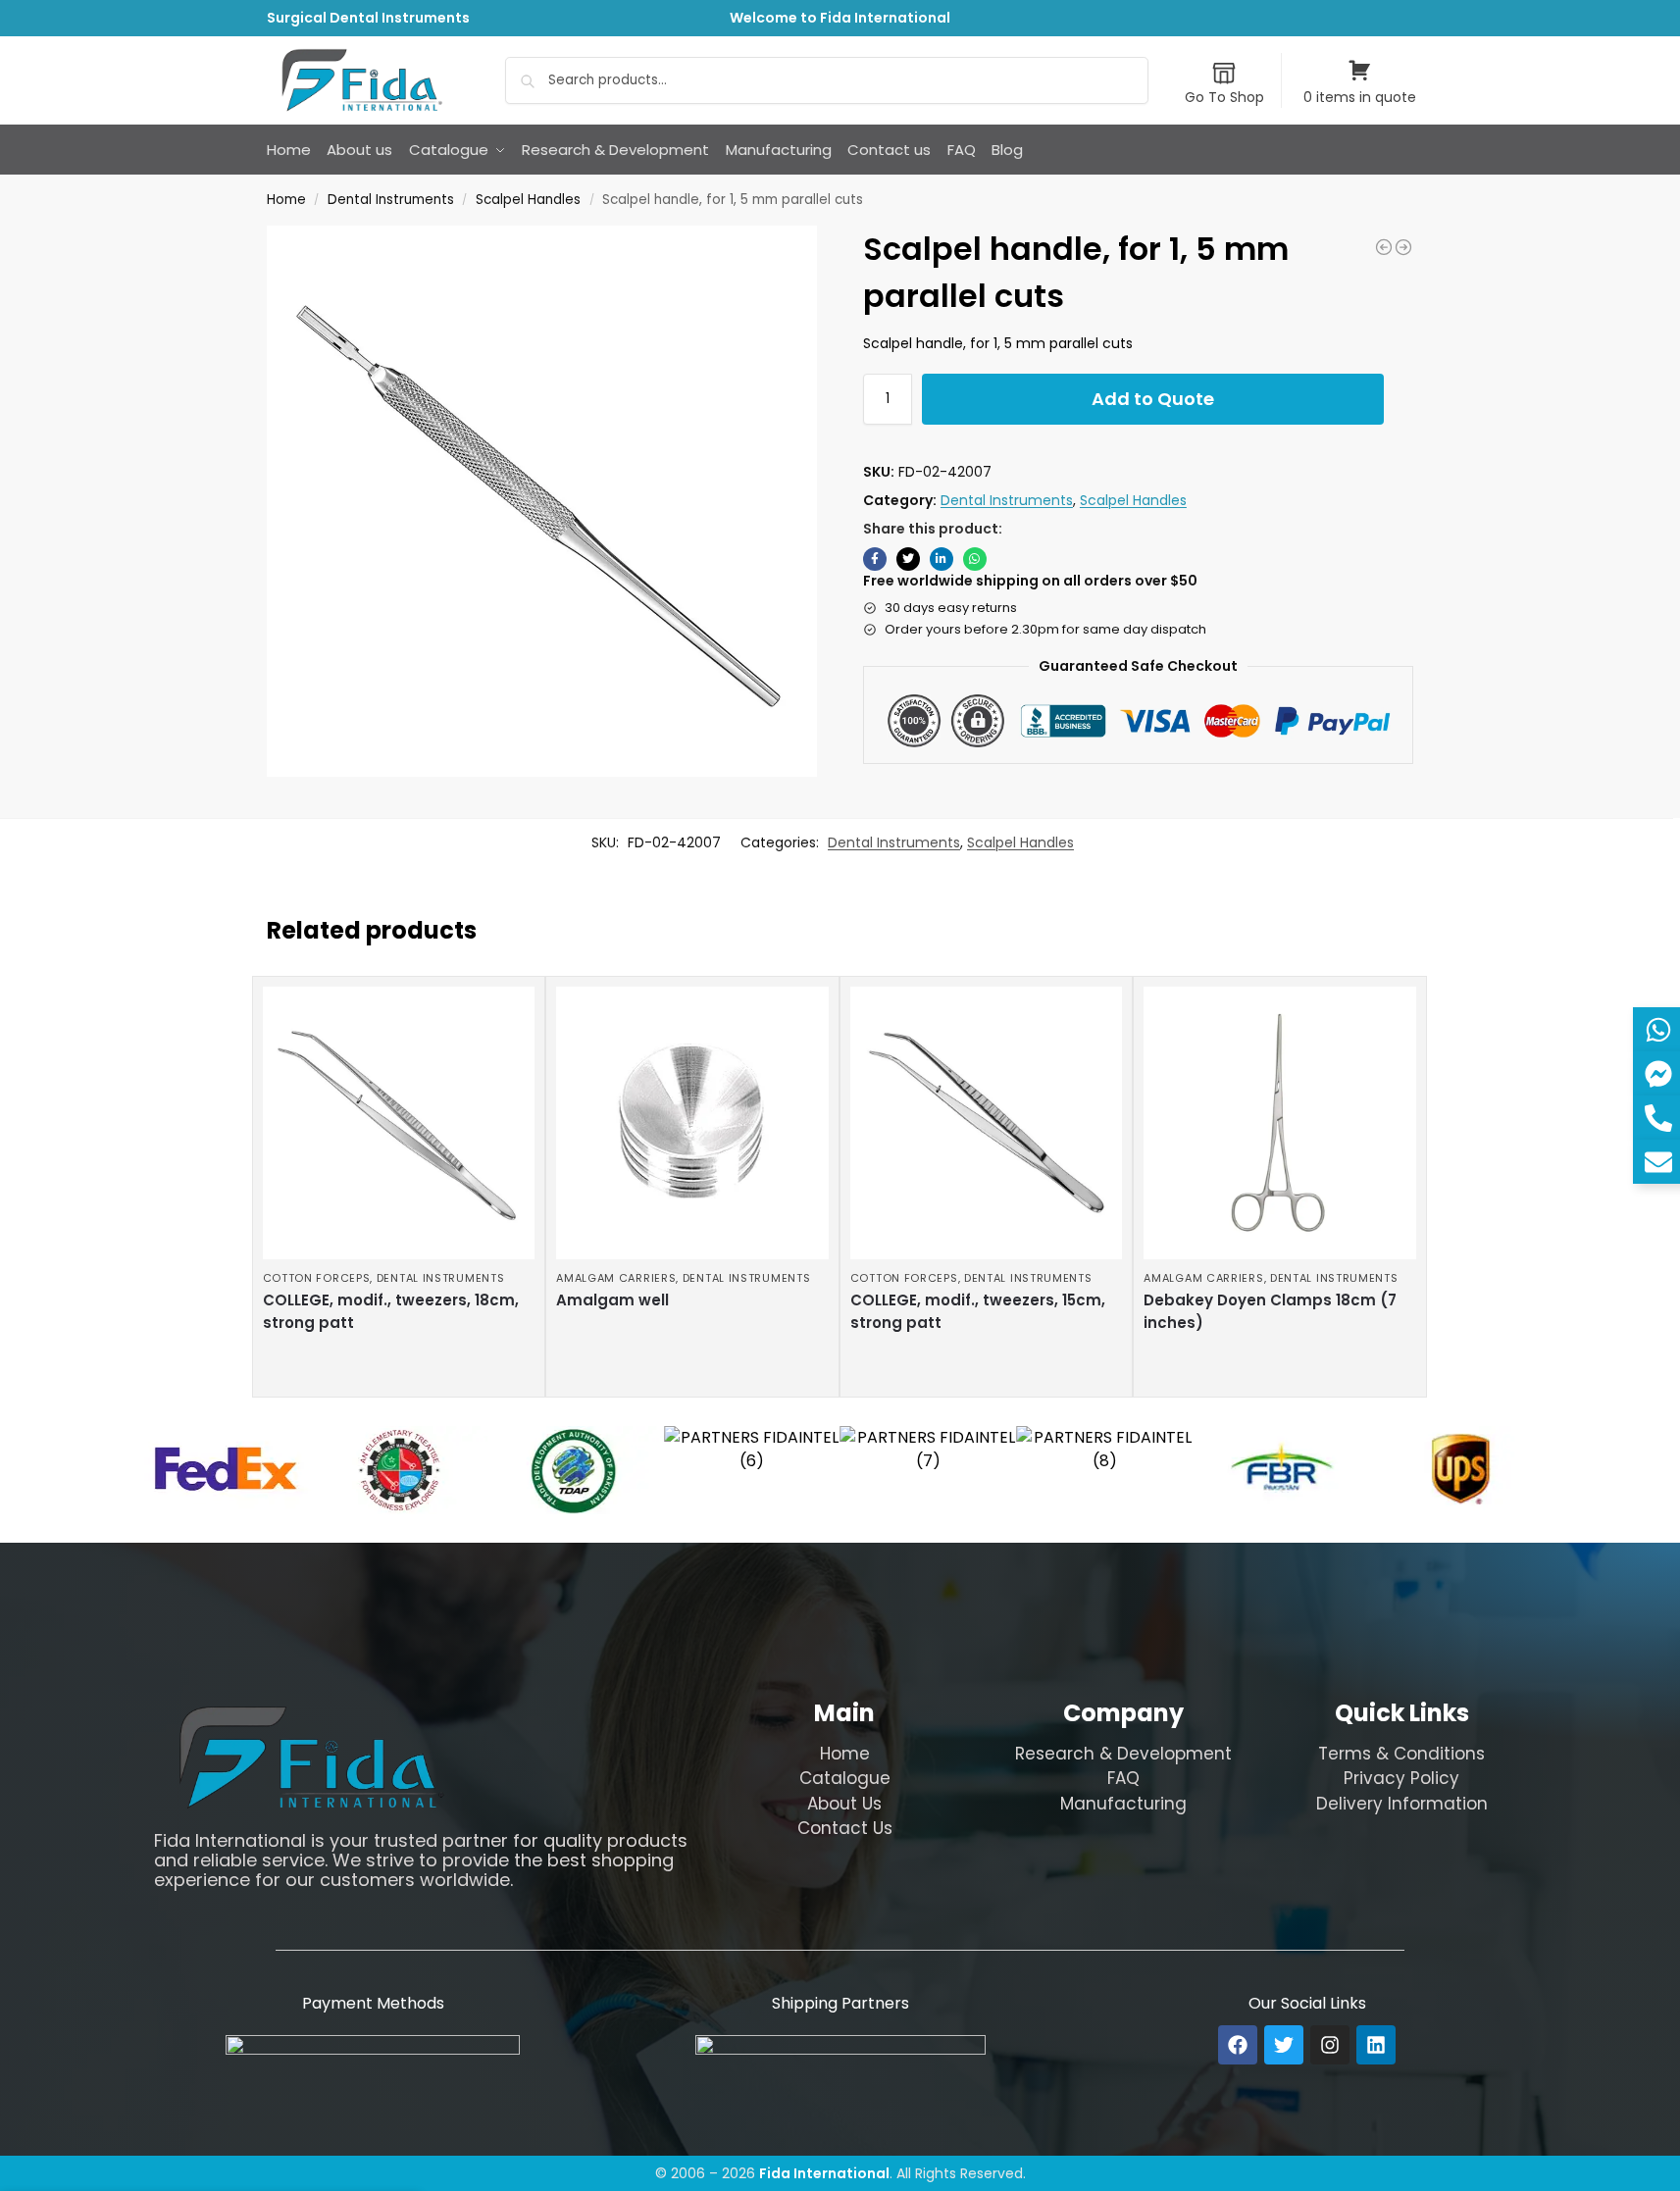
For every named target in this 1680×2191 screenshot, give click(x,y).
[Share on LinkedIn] (942, 559)
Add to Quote (1153, 399)
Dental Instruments (391, 200)
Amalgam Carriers (616, 1278)
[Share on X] (908, 559)
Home (286, 200)
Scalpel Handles (528, 200)
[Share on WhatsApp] (975, 559)
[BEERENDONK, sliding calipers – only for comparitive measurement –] (1384, 247)
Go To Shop (1224, 97)
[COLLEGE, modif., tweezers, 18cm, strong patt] (399, 1123)
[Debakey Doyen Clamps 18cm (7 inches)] (1280, 1123)
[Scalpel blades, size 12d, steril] (1403, 247)
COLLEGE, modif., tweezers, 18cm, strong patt (391, 1311)
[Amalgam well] (692, 1123)
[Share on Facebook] (875, 559)
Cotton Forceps (317, 1278)
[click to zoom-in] (542, 501)
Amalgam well (612, 1300)
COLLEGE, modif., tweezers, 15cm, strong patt (978, 1311)
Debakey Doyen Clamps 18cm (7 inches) (1270, 1311)
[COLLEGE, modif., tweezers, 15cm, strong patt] (987, 1123)
